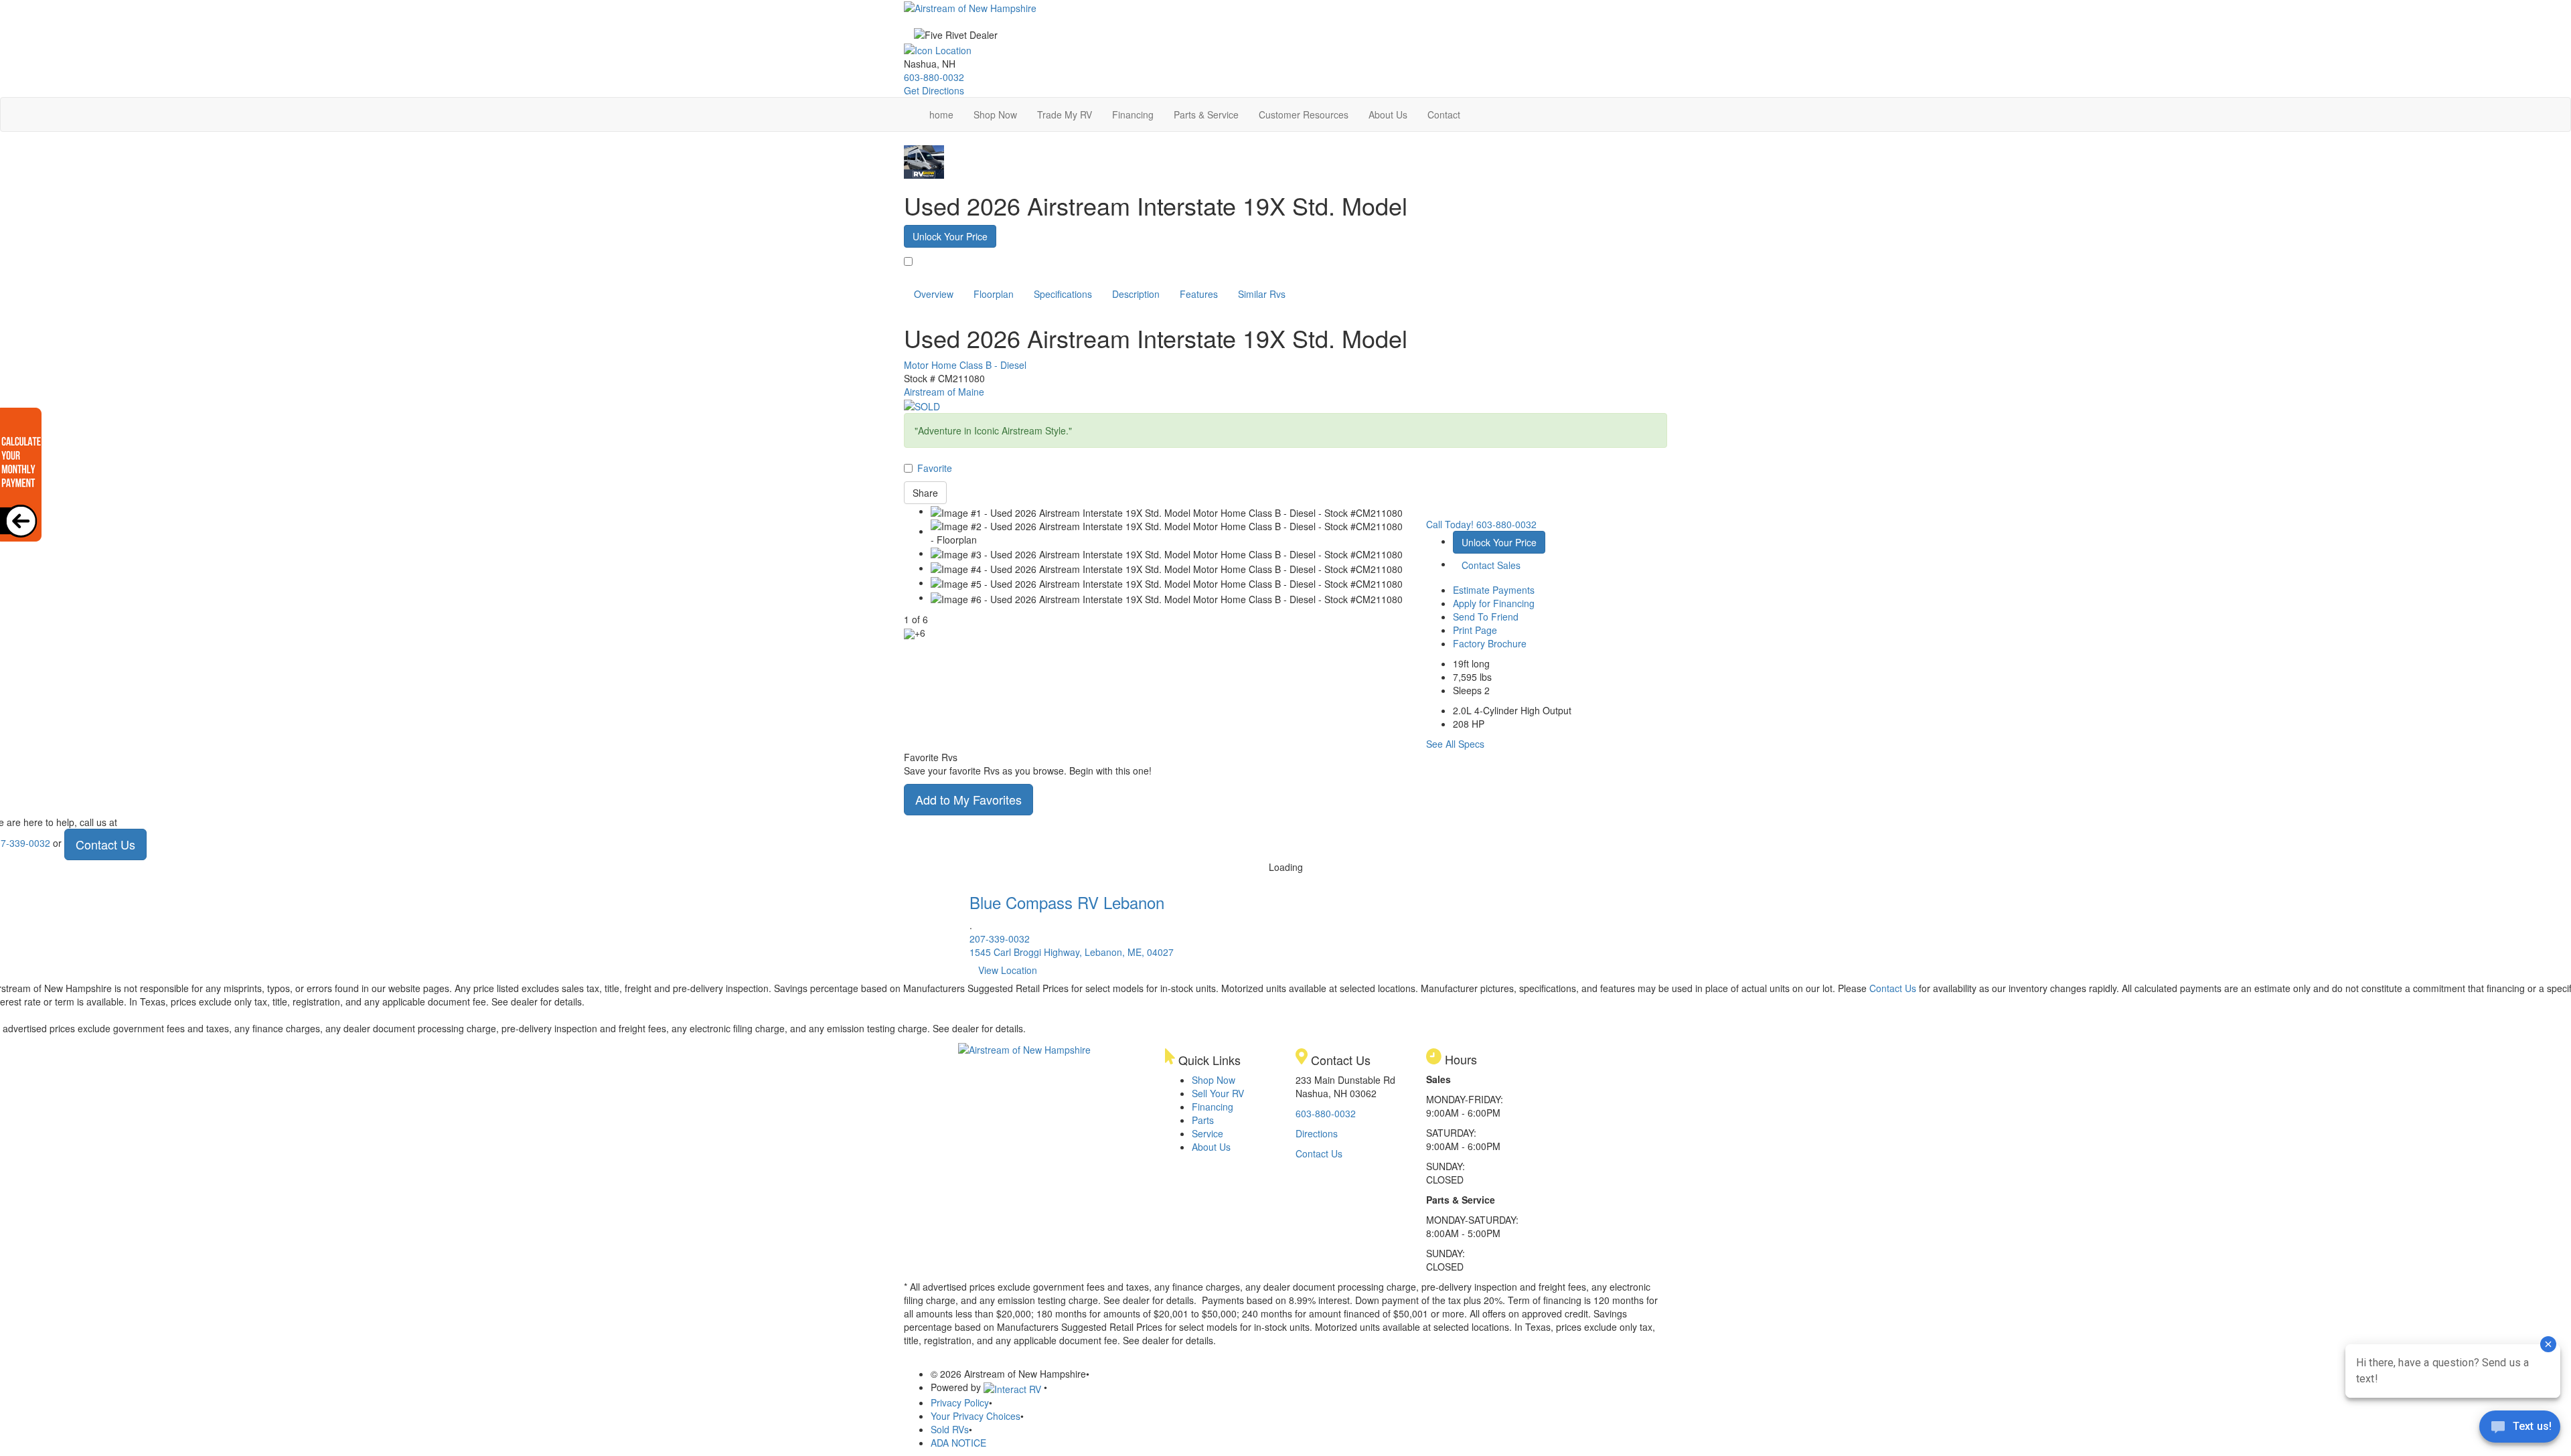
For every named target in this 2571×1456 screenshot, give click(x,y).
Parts (1203, 1120)
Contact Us (105, 844)
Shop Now (995, 114)
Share (925, 493)
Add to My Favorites (968, 799)
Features (1199, 294)
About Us (1388, 114)
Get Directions (934, 90)
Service (1207, 1133)
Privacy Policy (960, 1402)
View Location (1008, 970)
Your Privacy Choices (976, 1416)
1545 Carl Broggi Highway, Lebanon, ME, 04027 (1072, 952)
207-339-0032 (1000, 939)
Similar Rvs (1262, 294)
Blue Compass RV (1067, 902)
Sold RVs (950, 1429)
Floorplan (994, 294)
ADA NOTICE (958, 1443)
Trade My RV (1065, 114)
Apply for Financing (1494, 603)
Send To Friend (1486, 617)
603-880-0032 (934, 77)
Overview (934, 294)
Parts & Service (1206, 114)
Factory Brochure (1490, 643)
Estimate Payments (1494, 590)
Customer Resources (1304, 114)
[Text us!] (2520, 1429)
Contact (1444, 114)
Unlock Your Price (950, 236)
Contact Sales (1491, 565)
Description (1136, 294)
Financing (1133, 114)
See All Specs (1455, 744)
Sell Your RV (1218, 1093)
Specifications (1063, 294)
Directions (1317, 1133)
